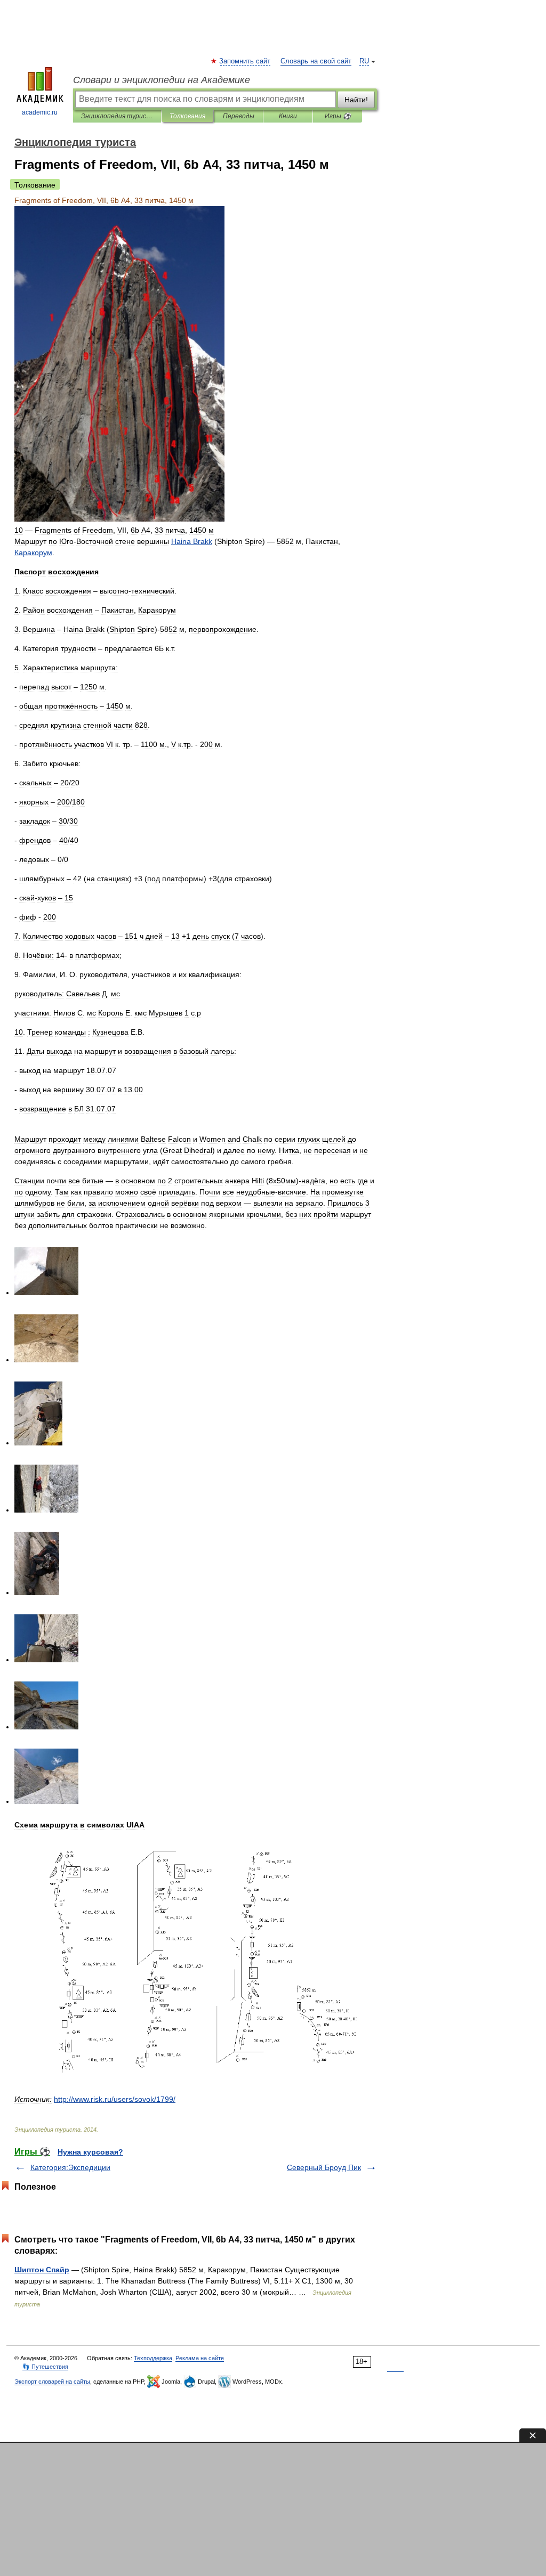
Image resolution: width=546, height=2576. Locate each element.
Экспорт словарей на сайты (52, 2382)
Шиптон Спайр (42, 2270)
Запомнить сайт (245, 61)
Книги (288, 116)
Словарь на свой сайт (316, 61)
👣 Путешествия (45, 2367)
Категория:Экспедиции (70, 2167)
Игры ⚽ (338, 116)
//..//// (115, 2099)
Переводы (239, 116)
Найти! (356, 100)
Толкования (187, 116)
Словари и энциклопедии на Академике (162, 80)
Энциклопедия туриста (117, 116)
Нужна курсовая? (90, 2152)
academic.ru (40, 112)
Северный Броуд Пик (324, 2167)
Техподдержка (153, 2358)
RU (364, 61)
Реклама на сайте (200, 2358)
